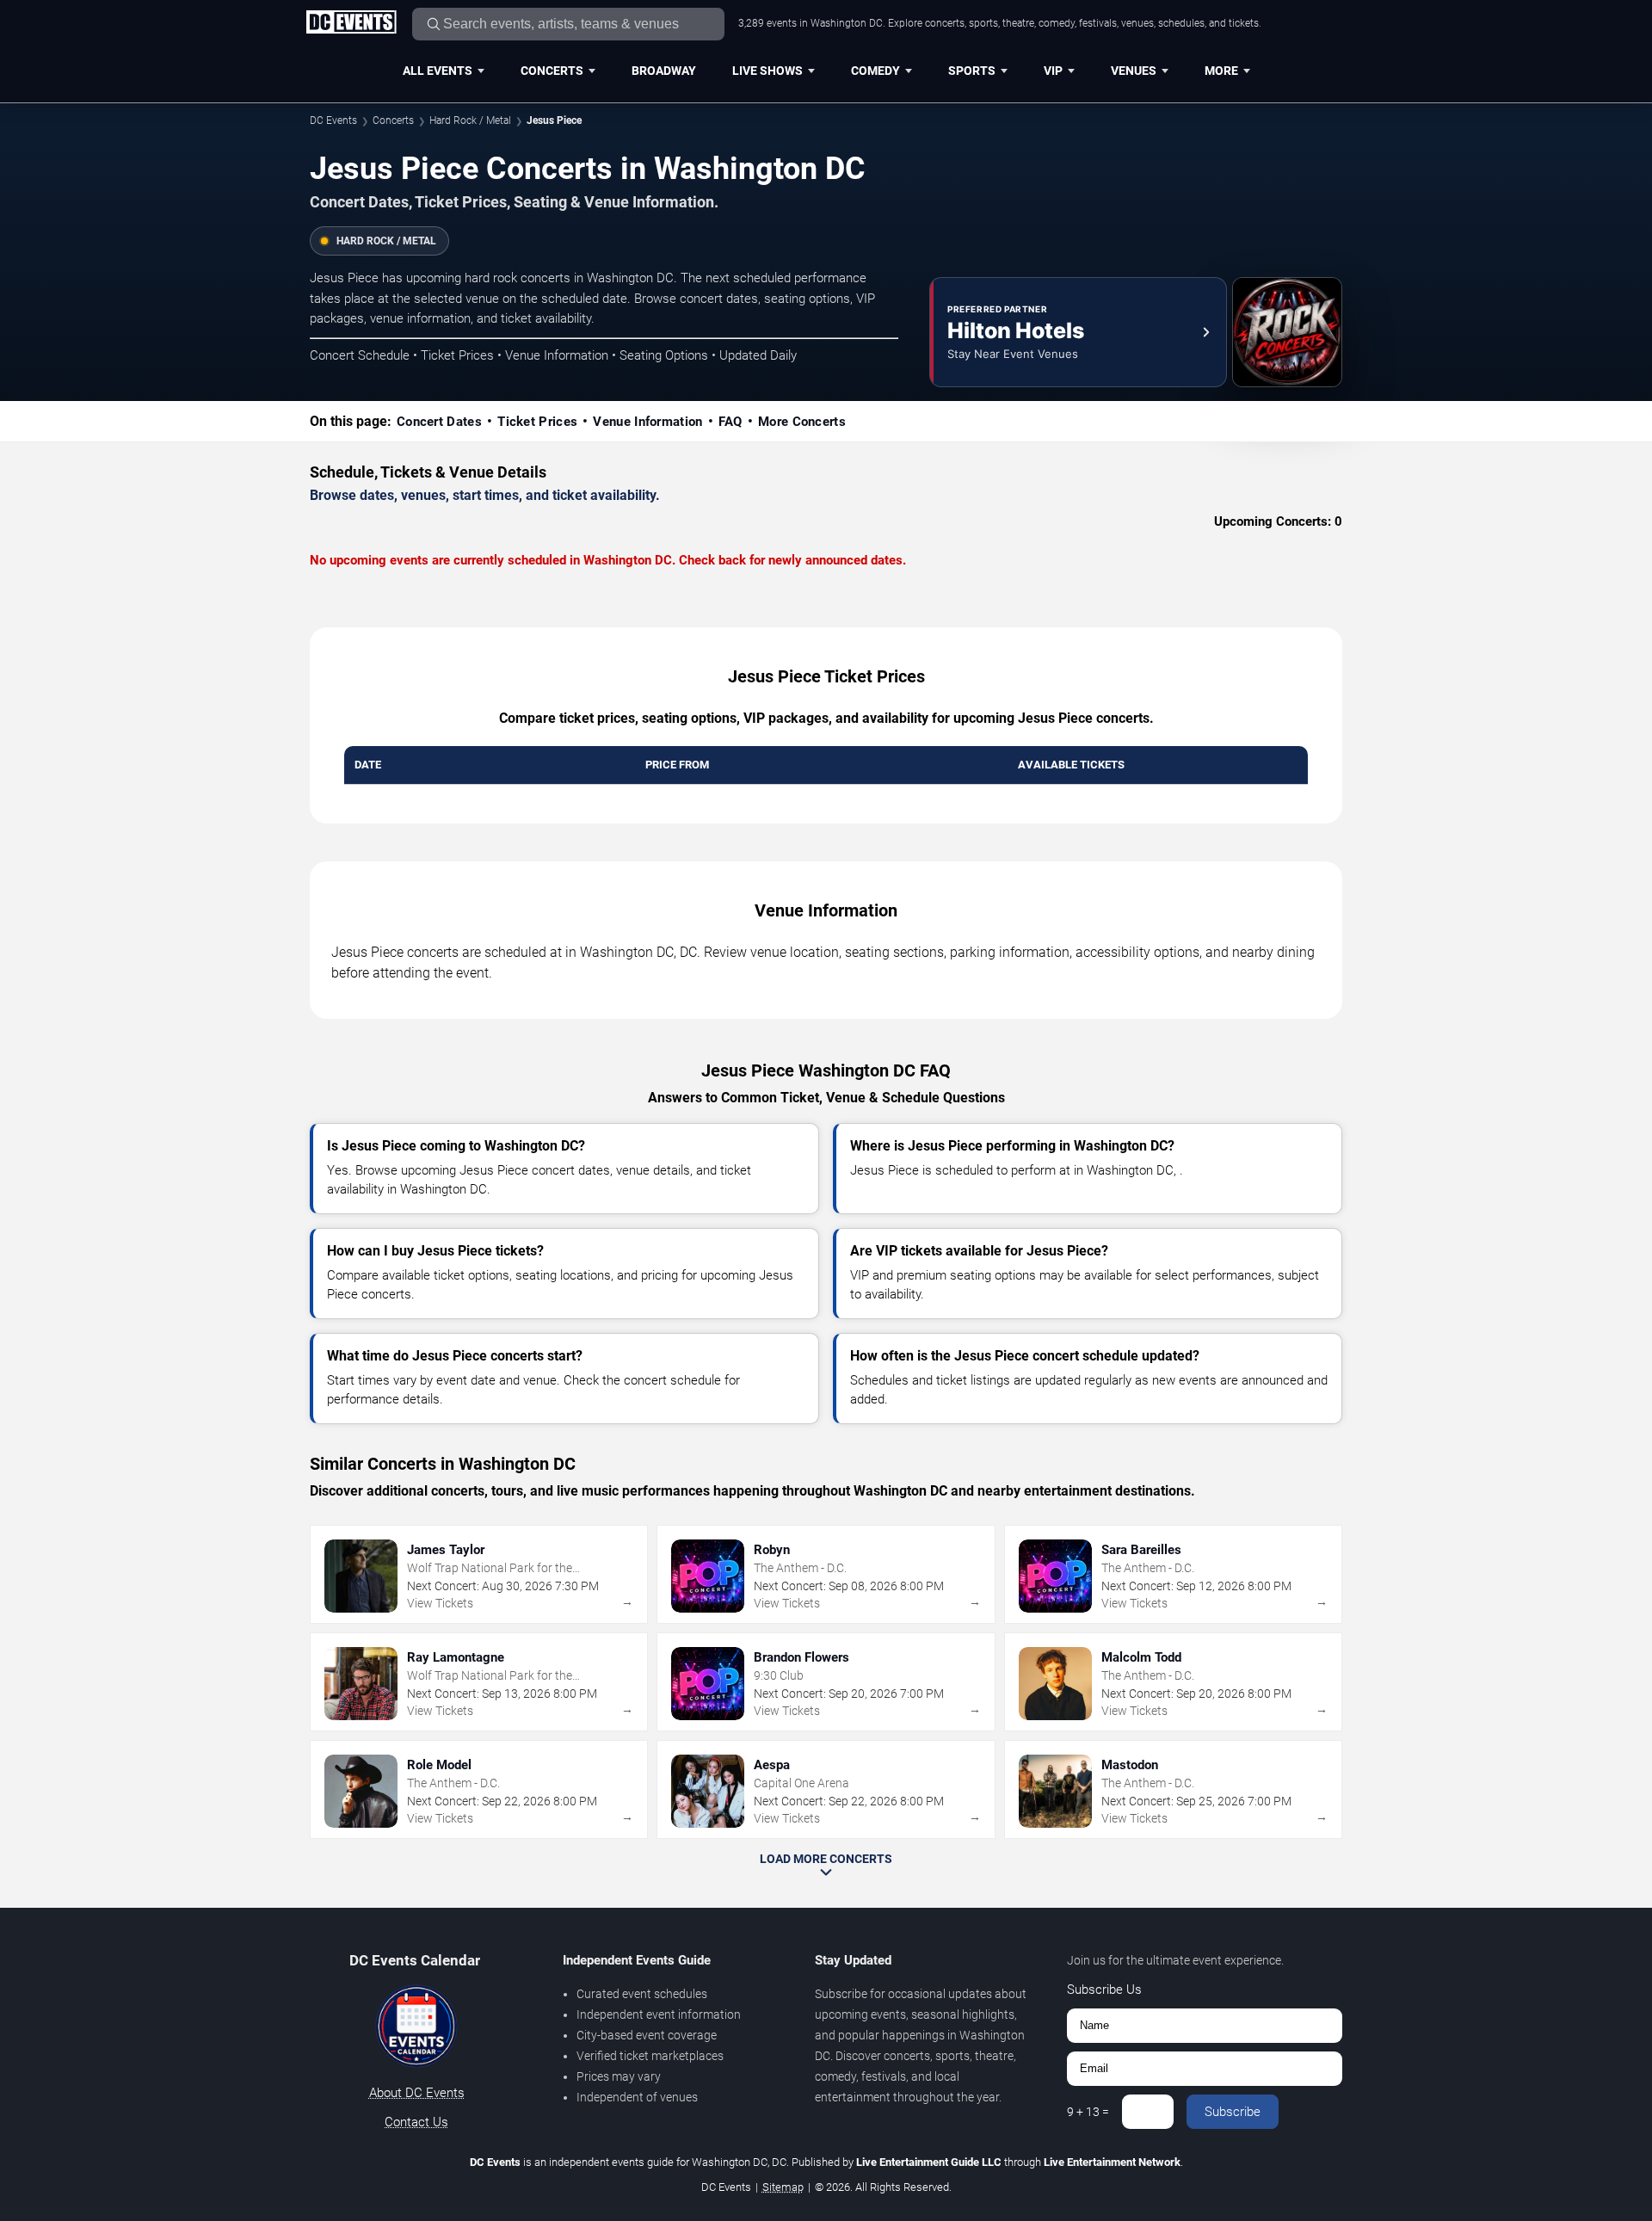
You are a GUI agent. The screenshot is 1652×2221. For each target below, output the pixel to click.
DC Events (333, 120)
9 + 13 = (1088, 2112)
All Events (438, 71)
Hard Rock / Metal (470, 120)
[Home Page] (351, 23)
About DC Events (417, 2093)
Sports (972, 71)
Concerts (552, 71)
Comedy (875, 71)
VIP (1053, 71)
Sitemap (783, 2187)
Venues (1134, 71)
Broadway (664, 71)
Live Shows (767, 71)
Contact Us (416, 2122)
